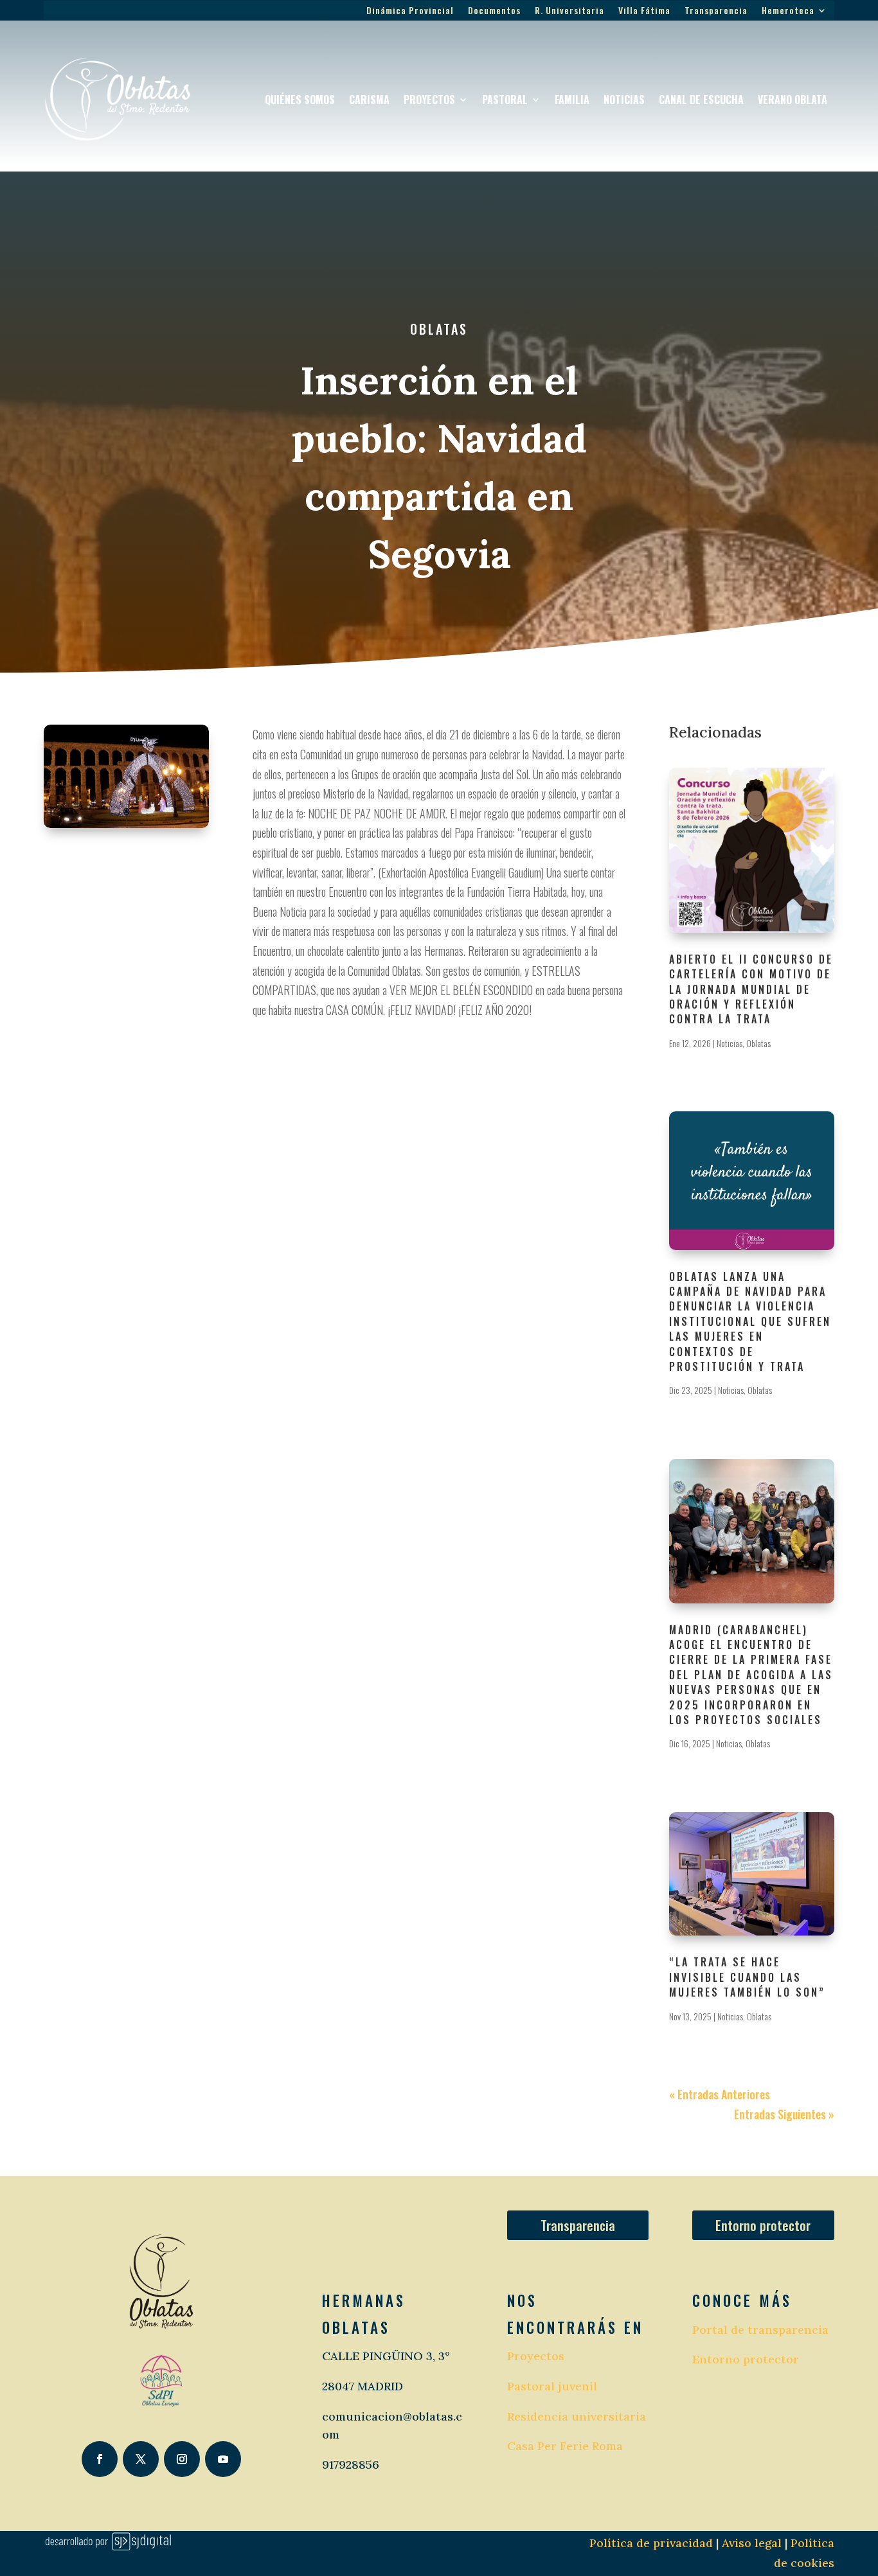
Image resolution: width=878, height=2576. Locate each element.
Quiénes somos (300, 100)
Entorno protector (763, 2225)
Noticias (624, 100)
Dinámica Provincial (410, 11)
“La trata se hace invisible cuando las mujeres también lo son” (747, 1977)
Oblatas (439, 329)
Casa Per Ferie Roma (565, 2446)
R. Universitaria (569, 11)
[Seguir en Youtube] (223, 2459)
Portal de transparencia (760, 2330)
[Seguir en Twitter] (141, 2459)
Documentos (494, 11)
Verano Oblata (793, 100)
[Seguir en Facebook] (100, 2459)
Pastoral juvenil (552, 2386)
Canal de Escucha (701, 100)
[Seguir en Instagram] (182, 2459)
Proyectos (429, 100)
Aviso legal (750, 2543)
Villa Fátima (644, 11)
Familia (572, 100)
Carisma (369, 100)
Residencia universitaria (577, 2416)
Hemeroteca (788, 11)
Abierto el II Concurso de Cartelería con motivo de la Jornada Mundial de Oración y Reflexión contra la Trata (751, 989)
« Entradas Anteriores (720, 2094)
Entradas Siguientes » (784, 2114)
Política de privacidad (651, 2543)
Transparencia (716, 11)
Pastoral (505, 100)
